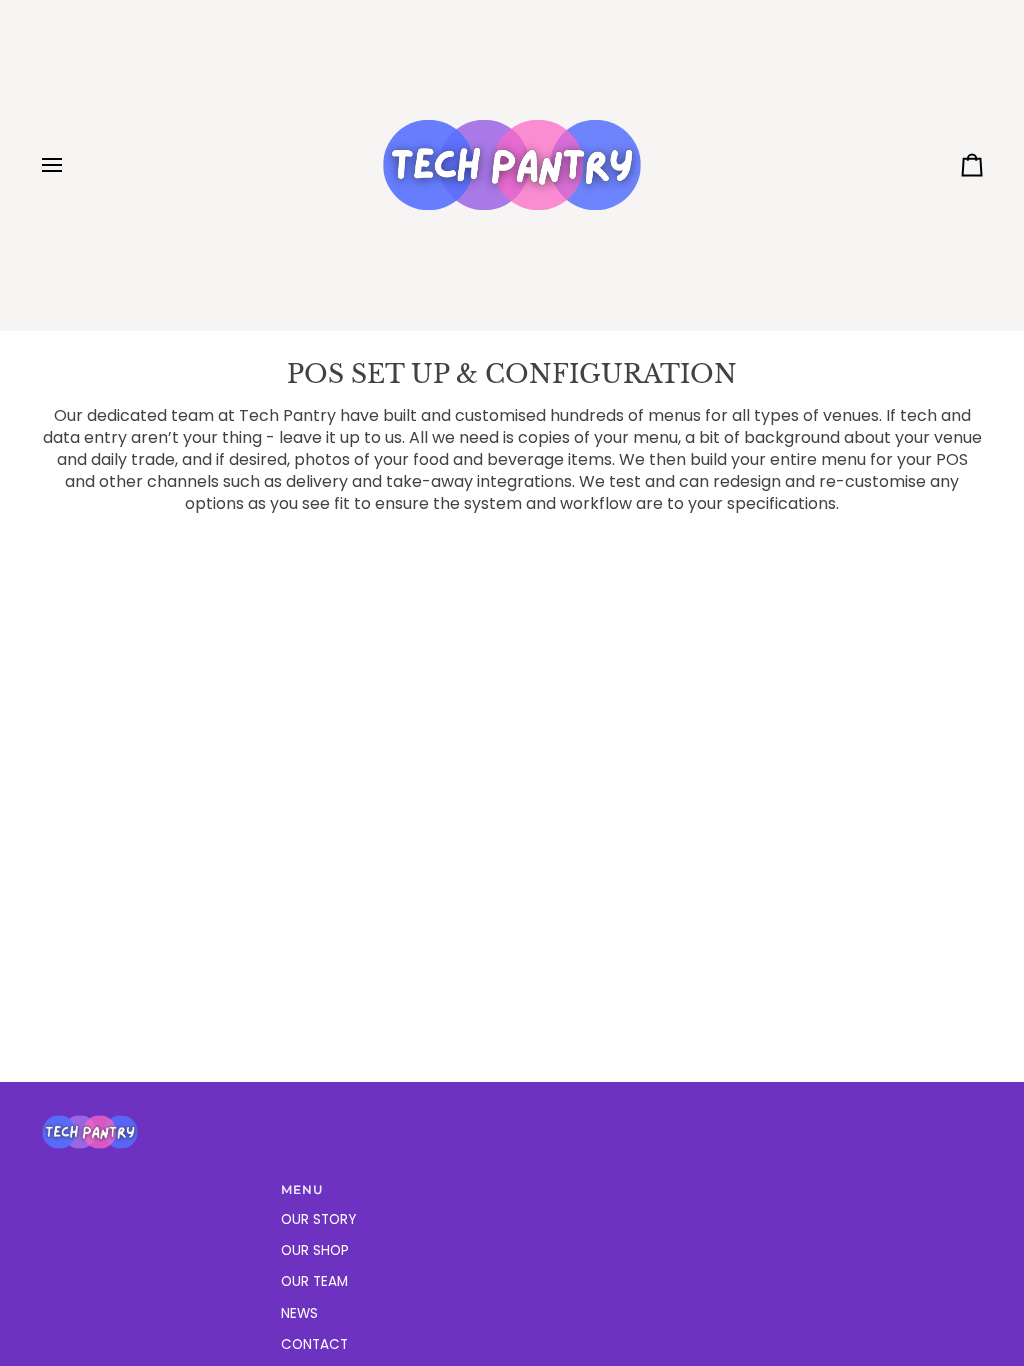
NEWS (299, 1313)
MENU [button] (302, 1190)
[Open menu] (70, 165)
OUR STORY (318, 1219)
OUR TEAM (314, 1281)
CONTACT (314, 1344)
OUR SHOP (315, 1250)
